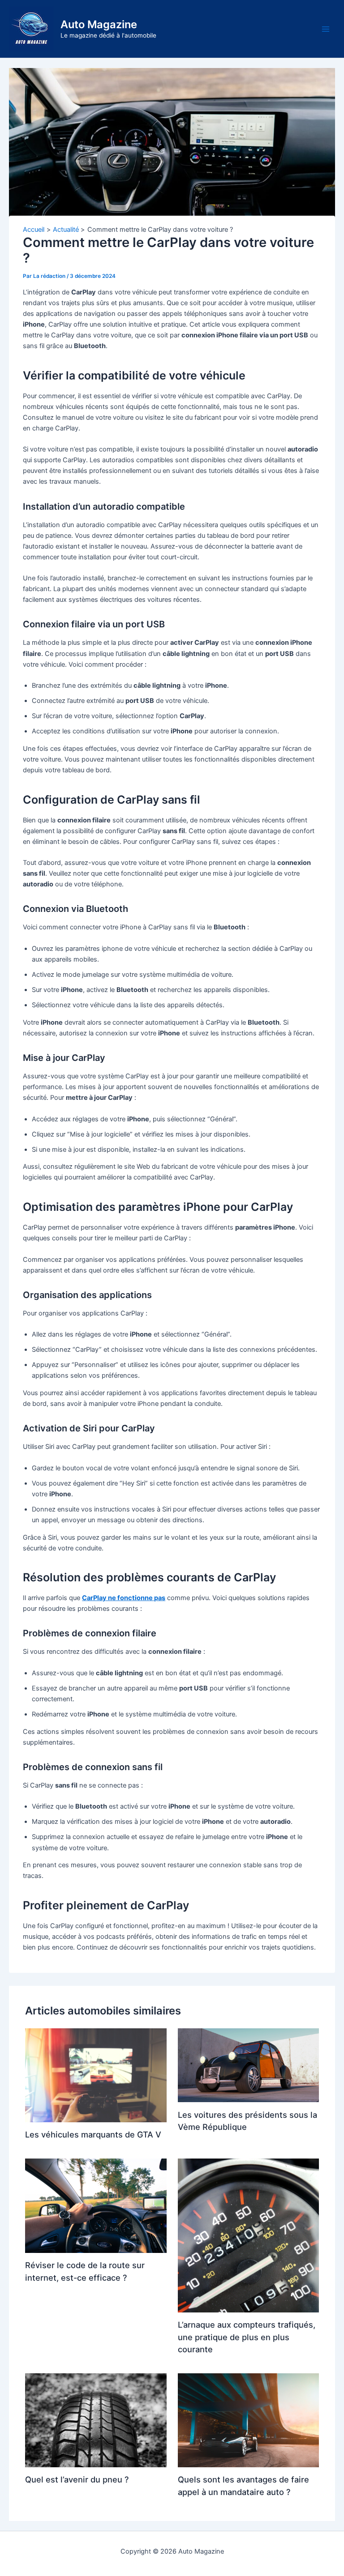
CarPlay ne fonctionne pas (124, 1598)
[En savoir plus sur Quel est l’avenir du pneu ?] (96, 2420)
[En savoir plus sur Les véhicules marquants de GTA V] (96, 2075)
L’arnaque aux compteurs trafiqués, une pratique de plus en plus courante (247, 2337)
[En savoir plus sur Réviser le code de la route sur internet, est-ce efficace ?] (96, 2206)
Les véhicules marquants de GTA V (93, 2134)
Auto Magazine (99, 24)
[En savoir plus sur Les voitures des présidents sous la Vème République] (248, 2065)
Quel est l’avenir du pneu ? (77, 2479)
